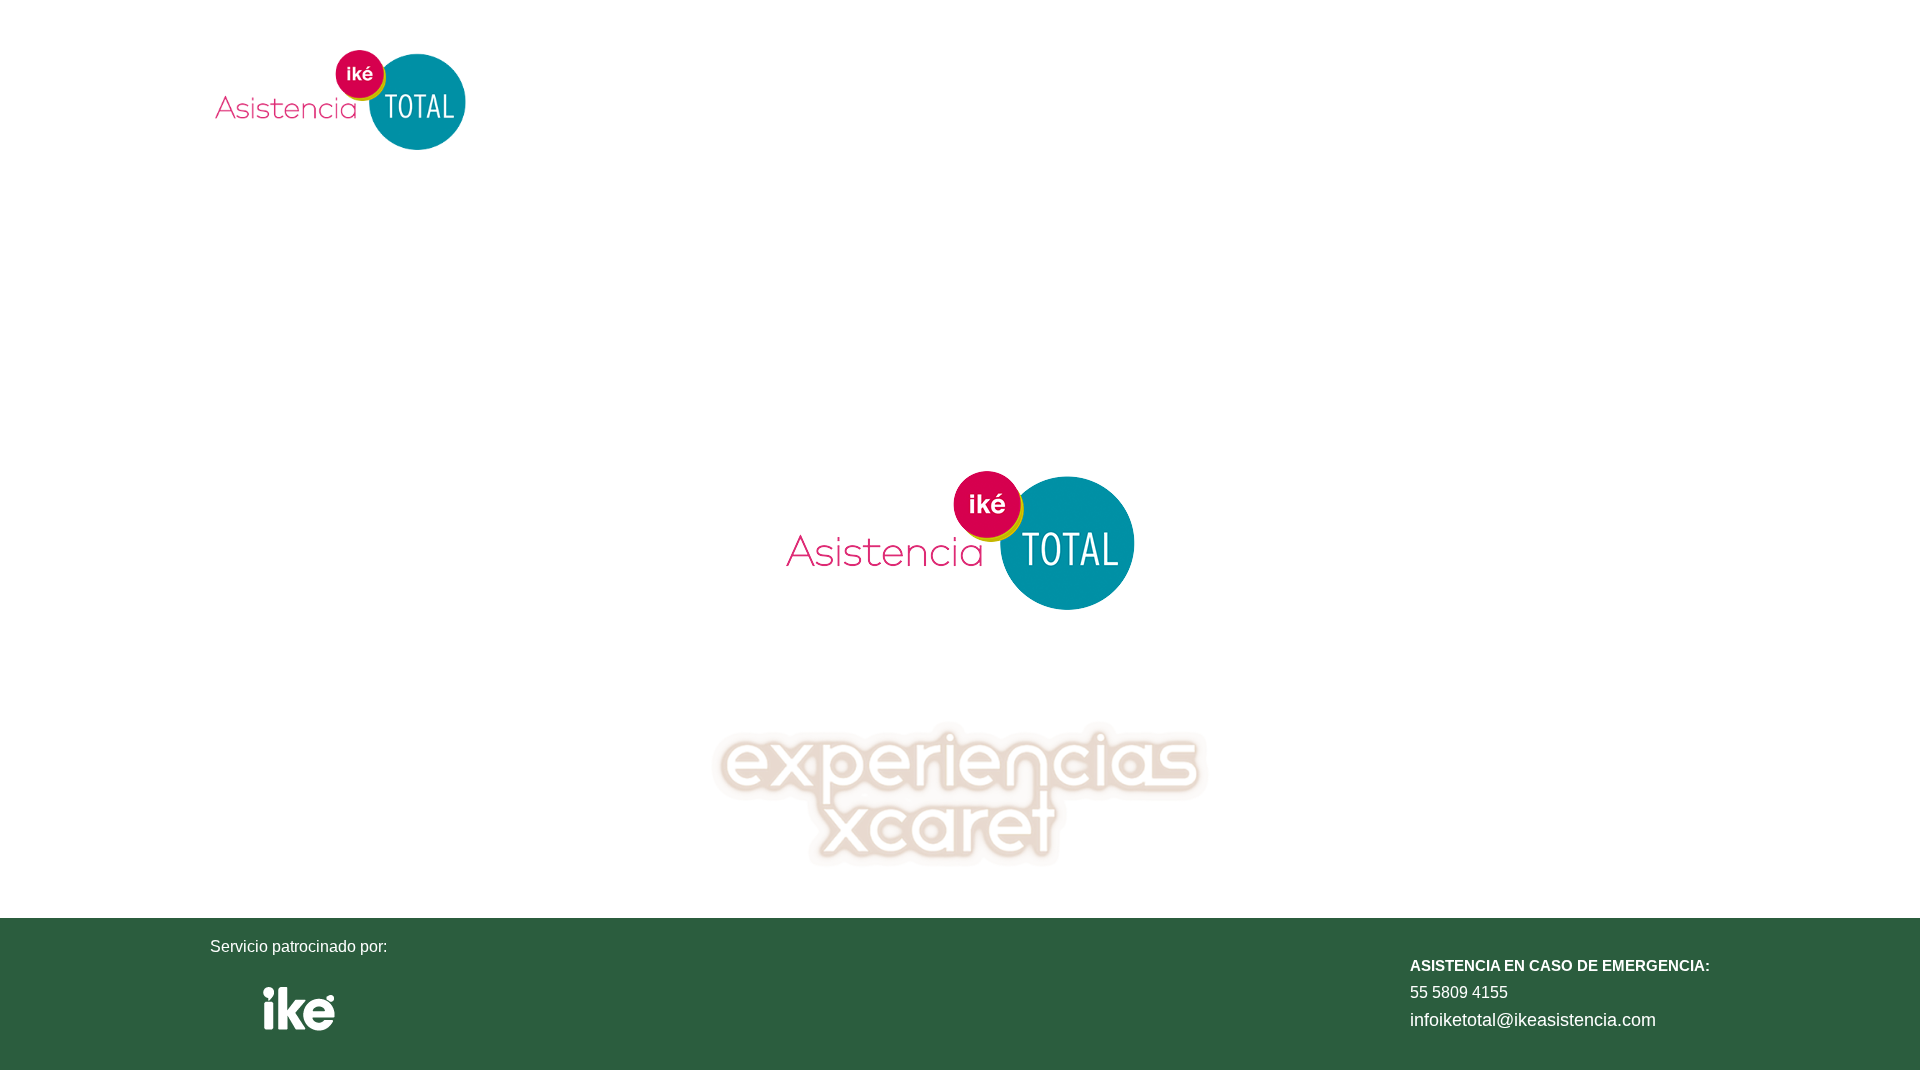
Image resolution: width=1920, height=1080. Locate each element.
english (1231, 99)
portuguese (1540, 99)
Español (941, 99)
